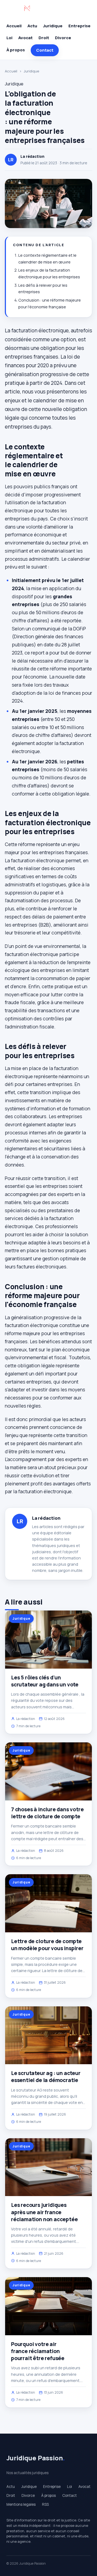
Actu (32, 26)
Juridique (53, 26)
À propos (16, 50)
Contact (45, 50)
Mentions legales (21, 2504)
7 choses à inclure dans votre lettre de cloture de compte (47, 1813)
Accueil (14, 26)
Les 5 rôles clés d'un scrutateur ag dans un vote (45, 1681)
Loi (9, 38)
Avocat (25, 38)
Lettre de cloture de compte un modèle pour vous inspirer (47, 1945)
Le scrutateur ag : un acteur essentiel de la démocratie (46, 2077)
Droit (44, 38)
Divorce (63, 38)
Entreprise (79, 26)
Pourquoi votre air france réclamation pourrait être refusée (38, 2351)
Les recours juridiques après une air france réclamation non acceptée (44, 2212)
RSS (45, 2504)
